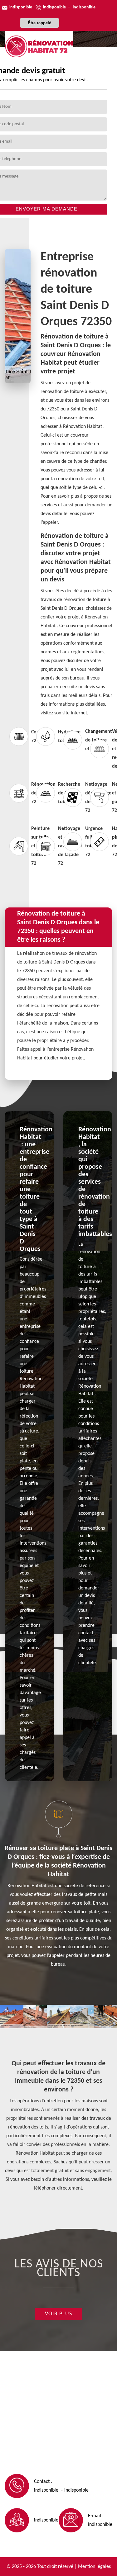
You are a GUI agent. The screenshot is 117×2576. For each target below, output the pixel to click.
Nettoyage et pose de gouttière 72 (99, 798)
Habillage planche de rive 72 (99, 842)
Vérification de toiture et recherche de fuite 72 (99, 749)
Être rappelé (39, 23)
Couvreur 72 (18, 736)
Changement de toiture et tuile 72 (72, 740)
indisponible (21, 7)
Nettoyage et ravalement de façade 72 (45, 846)
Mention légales (94, 2567)
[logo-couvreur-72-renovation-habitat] (39, 46)
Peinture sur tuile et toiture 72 (18, 846)
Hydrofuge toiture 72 (45, 736)
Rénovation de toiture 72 (18, 793)
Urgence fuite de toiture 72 (72, 842)
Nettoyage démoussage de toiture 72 (72, 798)
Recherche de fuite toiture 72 (45, 793)
